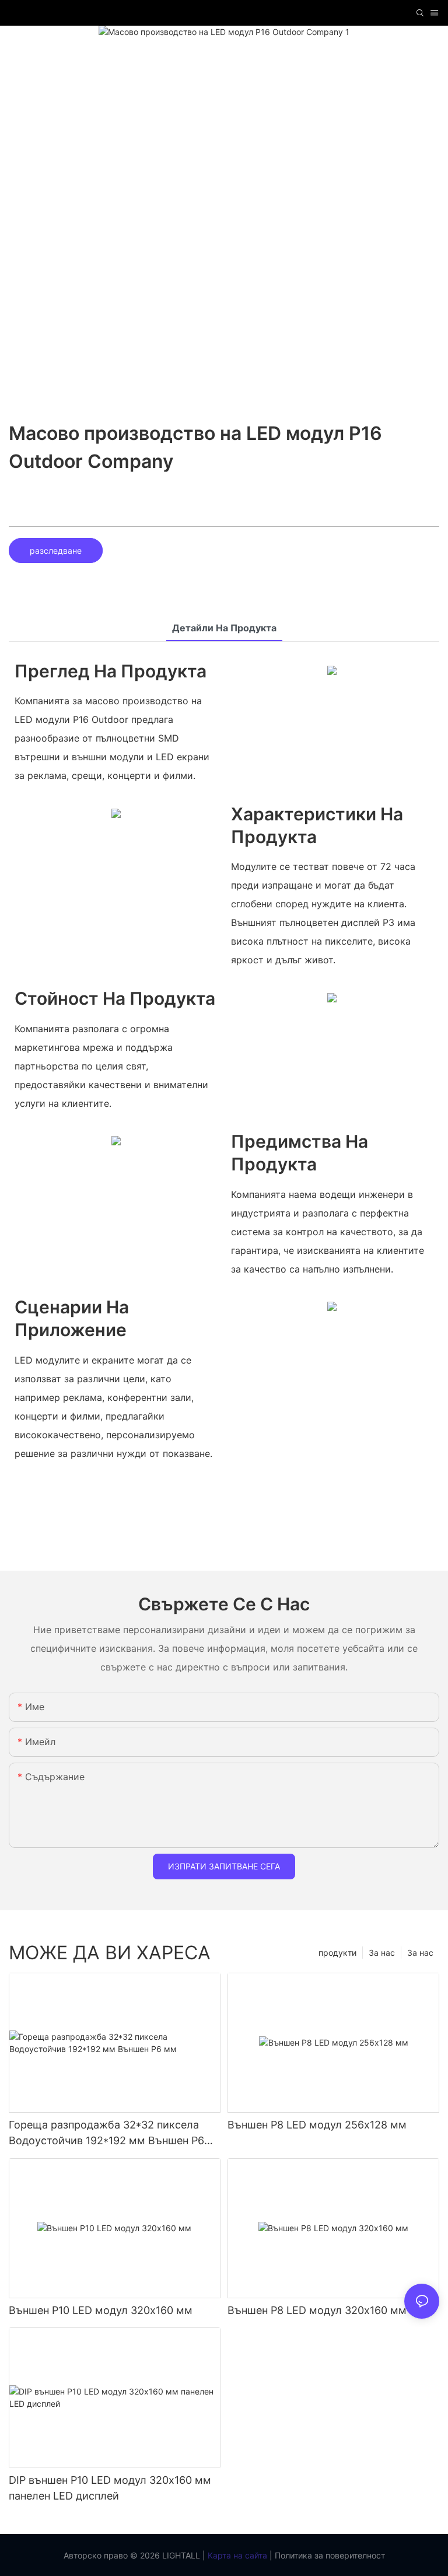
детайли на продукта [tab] (224, 628)
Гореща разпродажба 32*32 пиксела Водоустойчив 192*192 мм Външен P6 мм (106, 2133)
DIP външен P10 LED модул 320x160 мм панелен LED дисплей (110, 2488)
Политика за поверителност (329, 2555)
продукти (337, 1953)
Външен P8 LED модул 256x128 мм (317, 2125)
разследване (56, 550)
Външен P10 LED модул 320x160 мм (101, 2310)
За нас (420, 1953)
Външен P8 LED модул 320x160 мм (317, 2310)
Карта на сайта (236, 2555)
